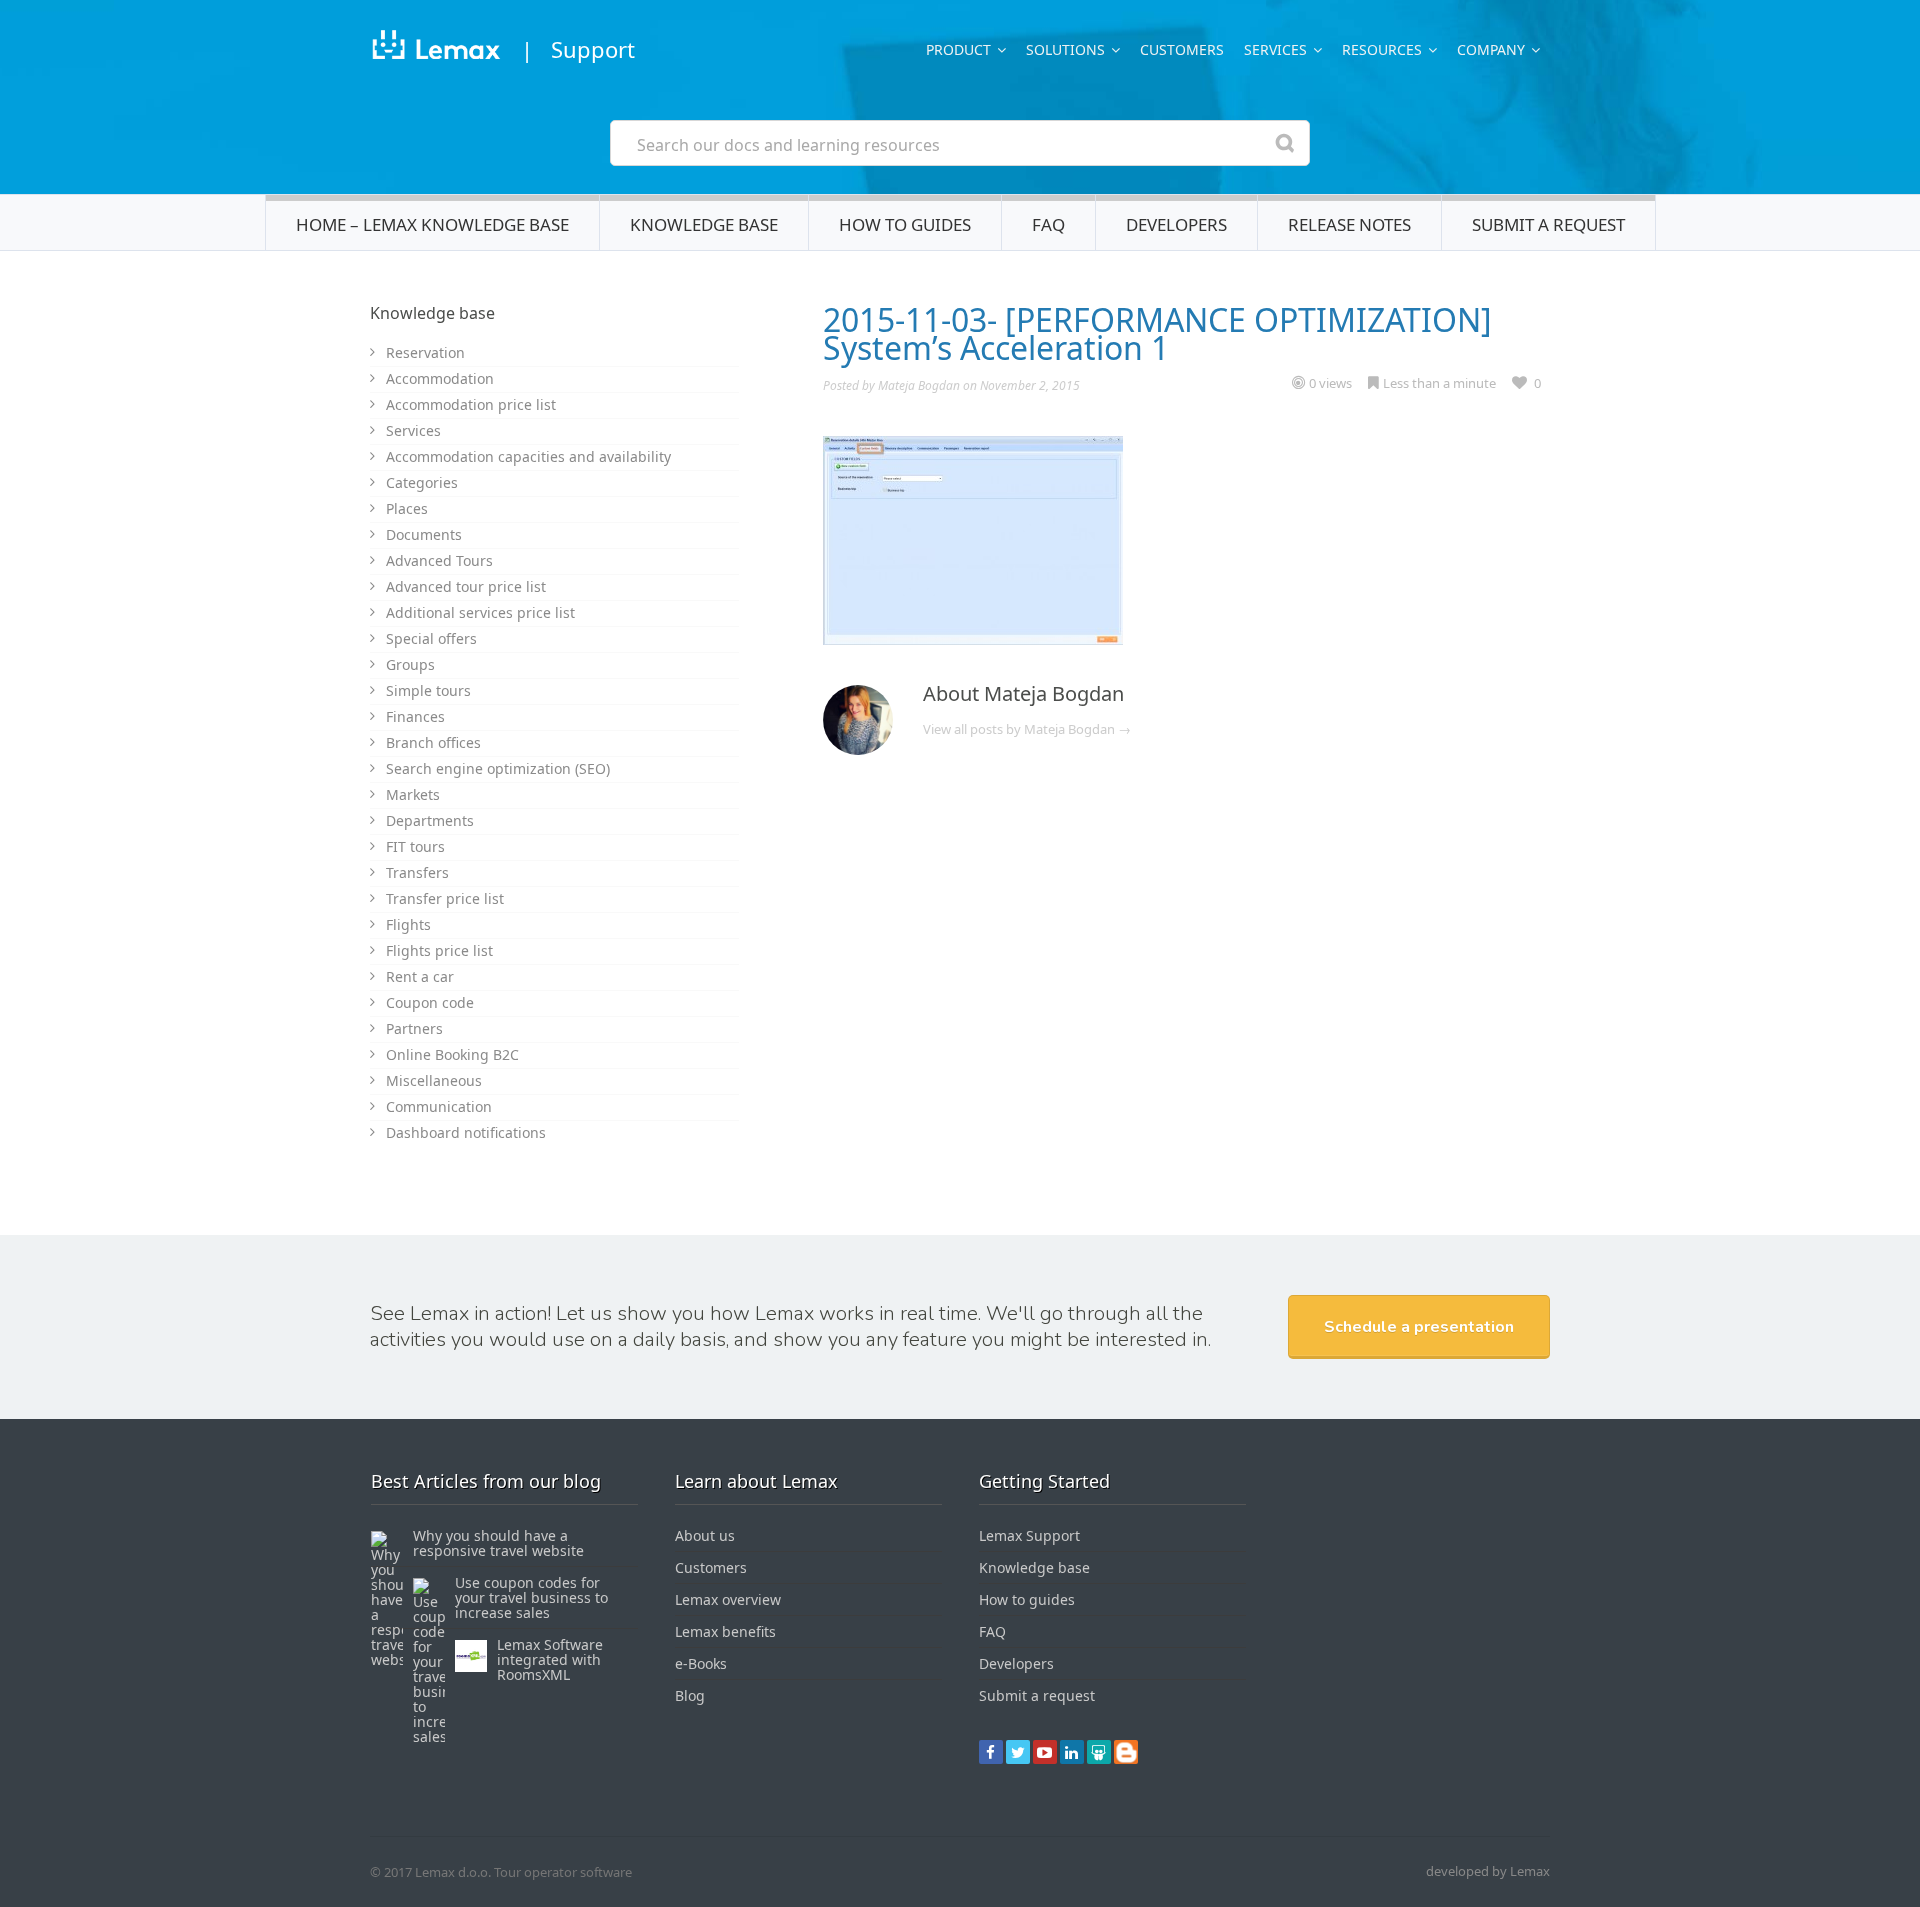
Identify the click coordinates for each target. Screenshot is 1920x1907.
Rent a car (420, 976)
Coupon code (430, 1002)
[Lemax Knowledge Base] (435, 48)
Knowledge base (704, 224)
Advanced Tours (439, 560)
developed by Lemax (1488, 1871)
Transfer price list (445, 898)
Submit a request (1548, 224)
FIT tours (415, 846)
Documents (424, 534)
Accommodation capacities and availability (528, 456)
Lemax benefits (725, 1631)
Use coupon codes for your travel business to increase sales (531, 1597)
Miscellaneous (434, 1080)
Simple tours (428, 690)
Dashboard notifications (466, 1132)
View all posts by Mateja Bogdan (1027, 729)
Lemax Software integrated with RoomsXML (550, 1659)
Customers (1182, 49)
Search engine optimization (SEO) (498, 768)
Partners (414, 1028)
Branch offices (433, 742)
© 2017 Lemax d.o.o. (430, 1872)
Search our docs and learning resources (788, 145)
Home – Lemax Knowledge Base (432, 224)
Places (407, 508)
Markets (413, 794)
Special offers (431, 638)
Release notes (1349, 224)
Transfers (417, 872)
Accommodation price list (471, 404)
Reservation (425, 352)
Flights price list (439, 950)
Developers (1176, 224)
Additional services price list (480, 612)
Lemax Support (1029, 1535)
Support (593, 49)
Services (413, 430)
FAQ (1048, 224)
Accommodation (440, 378)
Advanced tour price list (466, 586)
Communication (439, 1106)
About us (705, 1535)
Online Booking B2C (452, 1054)
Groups (410, 664)
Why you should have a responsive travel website (498, 1543)
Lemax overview (728, 1599)
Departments (430, 820)
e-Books (701, 1663)
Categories (422, 482)
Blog (690, 1695)
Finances (415, 716)
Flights (408, 924)
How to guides (905, 224)
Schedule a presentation (1419, 1327)
